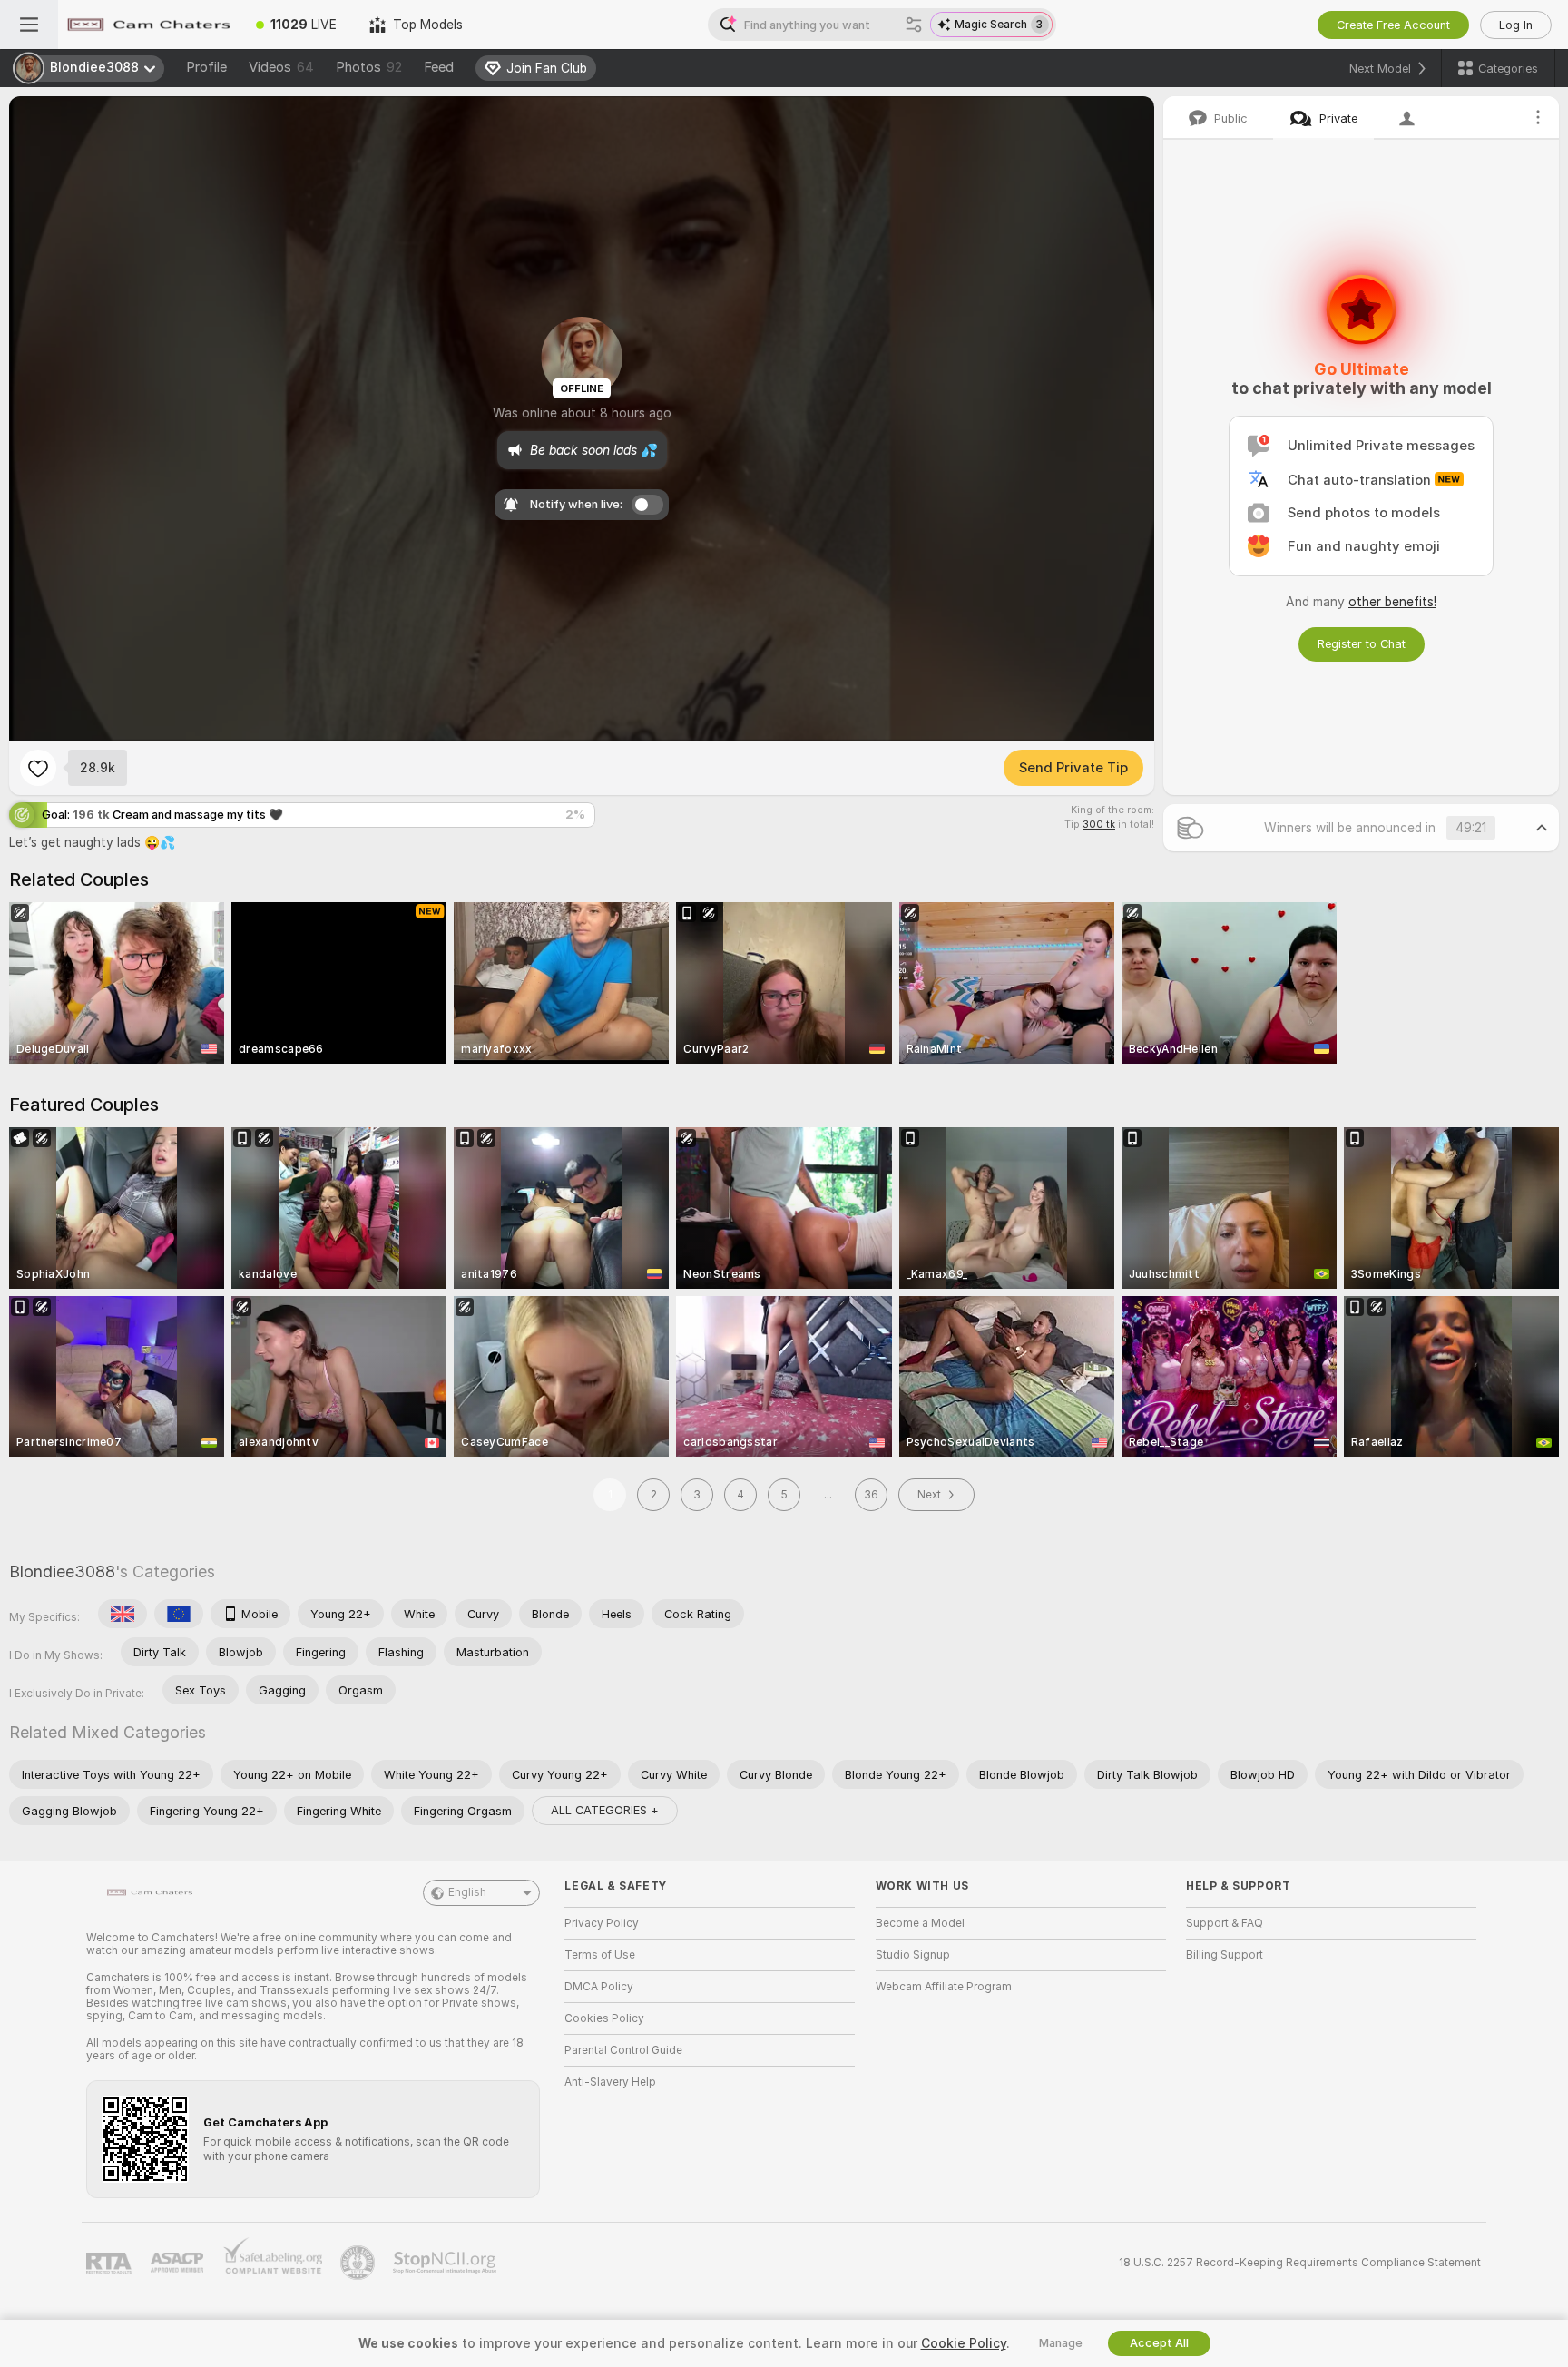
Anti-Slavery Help (610, 2082)
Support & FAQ (1225, 1923)
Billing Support (1225, 1955)
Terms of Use (600, 1955)
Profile (206, 67)
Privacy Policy (602, 1923)
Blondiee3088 (62, 1571)
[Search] (914, 25)
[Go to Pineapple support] (359, 2263)
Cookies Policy (604, 2018)
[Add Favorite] (38, 768)
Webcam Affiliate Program (944, 1987)
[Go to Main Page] (149, 25)
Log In (1516, 25)
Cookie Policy (964, 2343)
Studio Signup (913, 1955)
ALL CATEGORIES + (605, 1810)
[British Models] (122, 1614)
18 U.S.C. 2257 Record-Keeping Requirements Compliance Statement (1300, 2263)
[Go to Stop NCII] (446, 2263)
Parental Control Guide (623, 2050)
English (467, 1892)
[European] (179, 1614)
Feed (439, 67)
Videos (281, 67)
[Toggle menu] (29, 25)
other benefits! (1392, 602)
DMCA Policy (599, 1987)
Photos (369, 67)
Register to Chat (1362, 644)
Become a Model (920, 1923)
